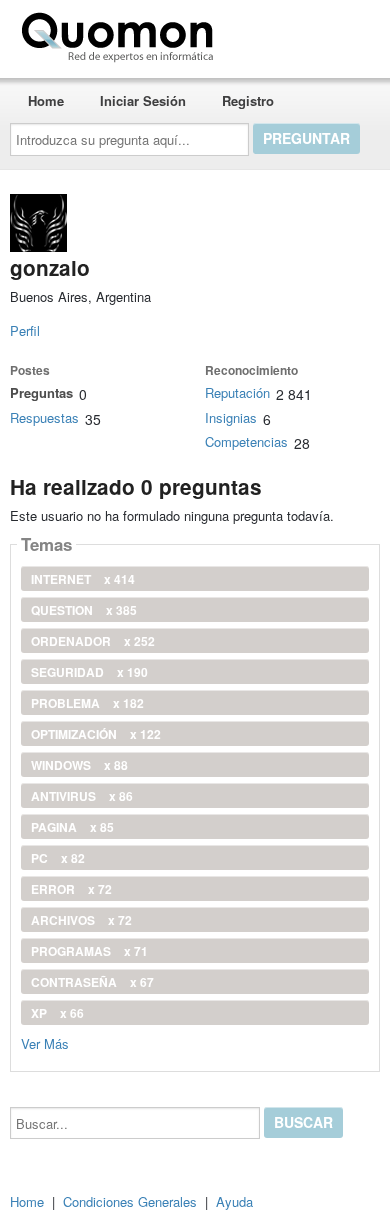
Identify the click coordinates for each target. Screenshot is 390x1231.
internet (83, 579)
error (71, 889)
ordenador (93, 641)
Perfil (25, 330)
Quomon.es (284, 33)
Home (46, 100)
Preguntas (41, 392)
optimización (96, 734)
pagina (72, 827)
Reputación (237, 392)
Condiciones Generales (130, 1201)
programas (89, 951)
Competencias (246, 441)
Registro (248, 100)
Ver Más (45, 1042)
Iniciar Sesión (143, 100)
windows (79, 765)
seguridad (89, 672)
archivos (81, 920)
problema (87, 703)
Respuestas (44, 417)
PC (58, 858)
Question (84, 610)
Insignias (231, 417)
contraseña (92, 982)
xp (57, 1013)
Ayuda (234, 1201)
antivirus (82, 796)
